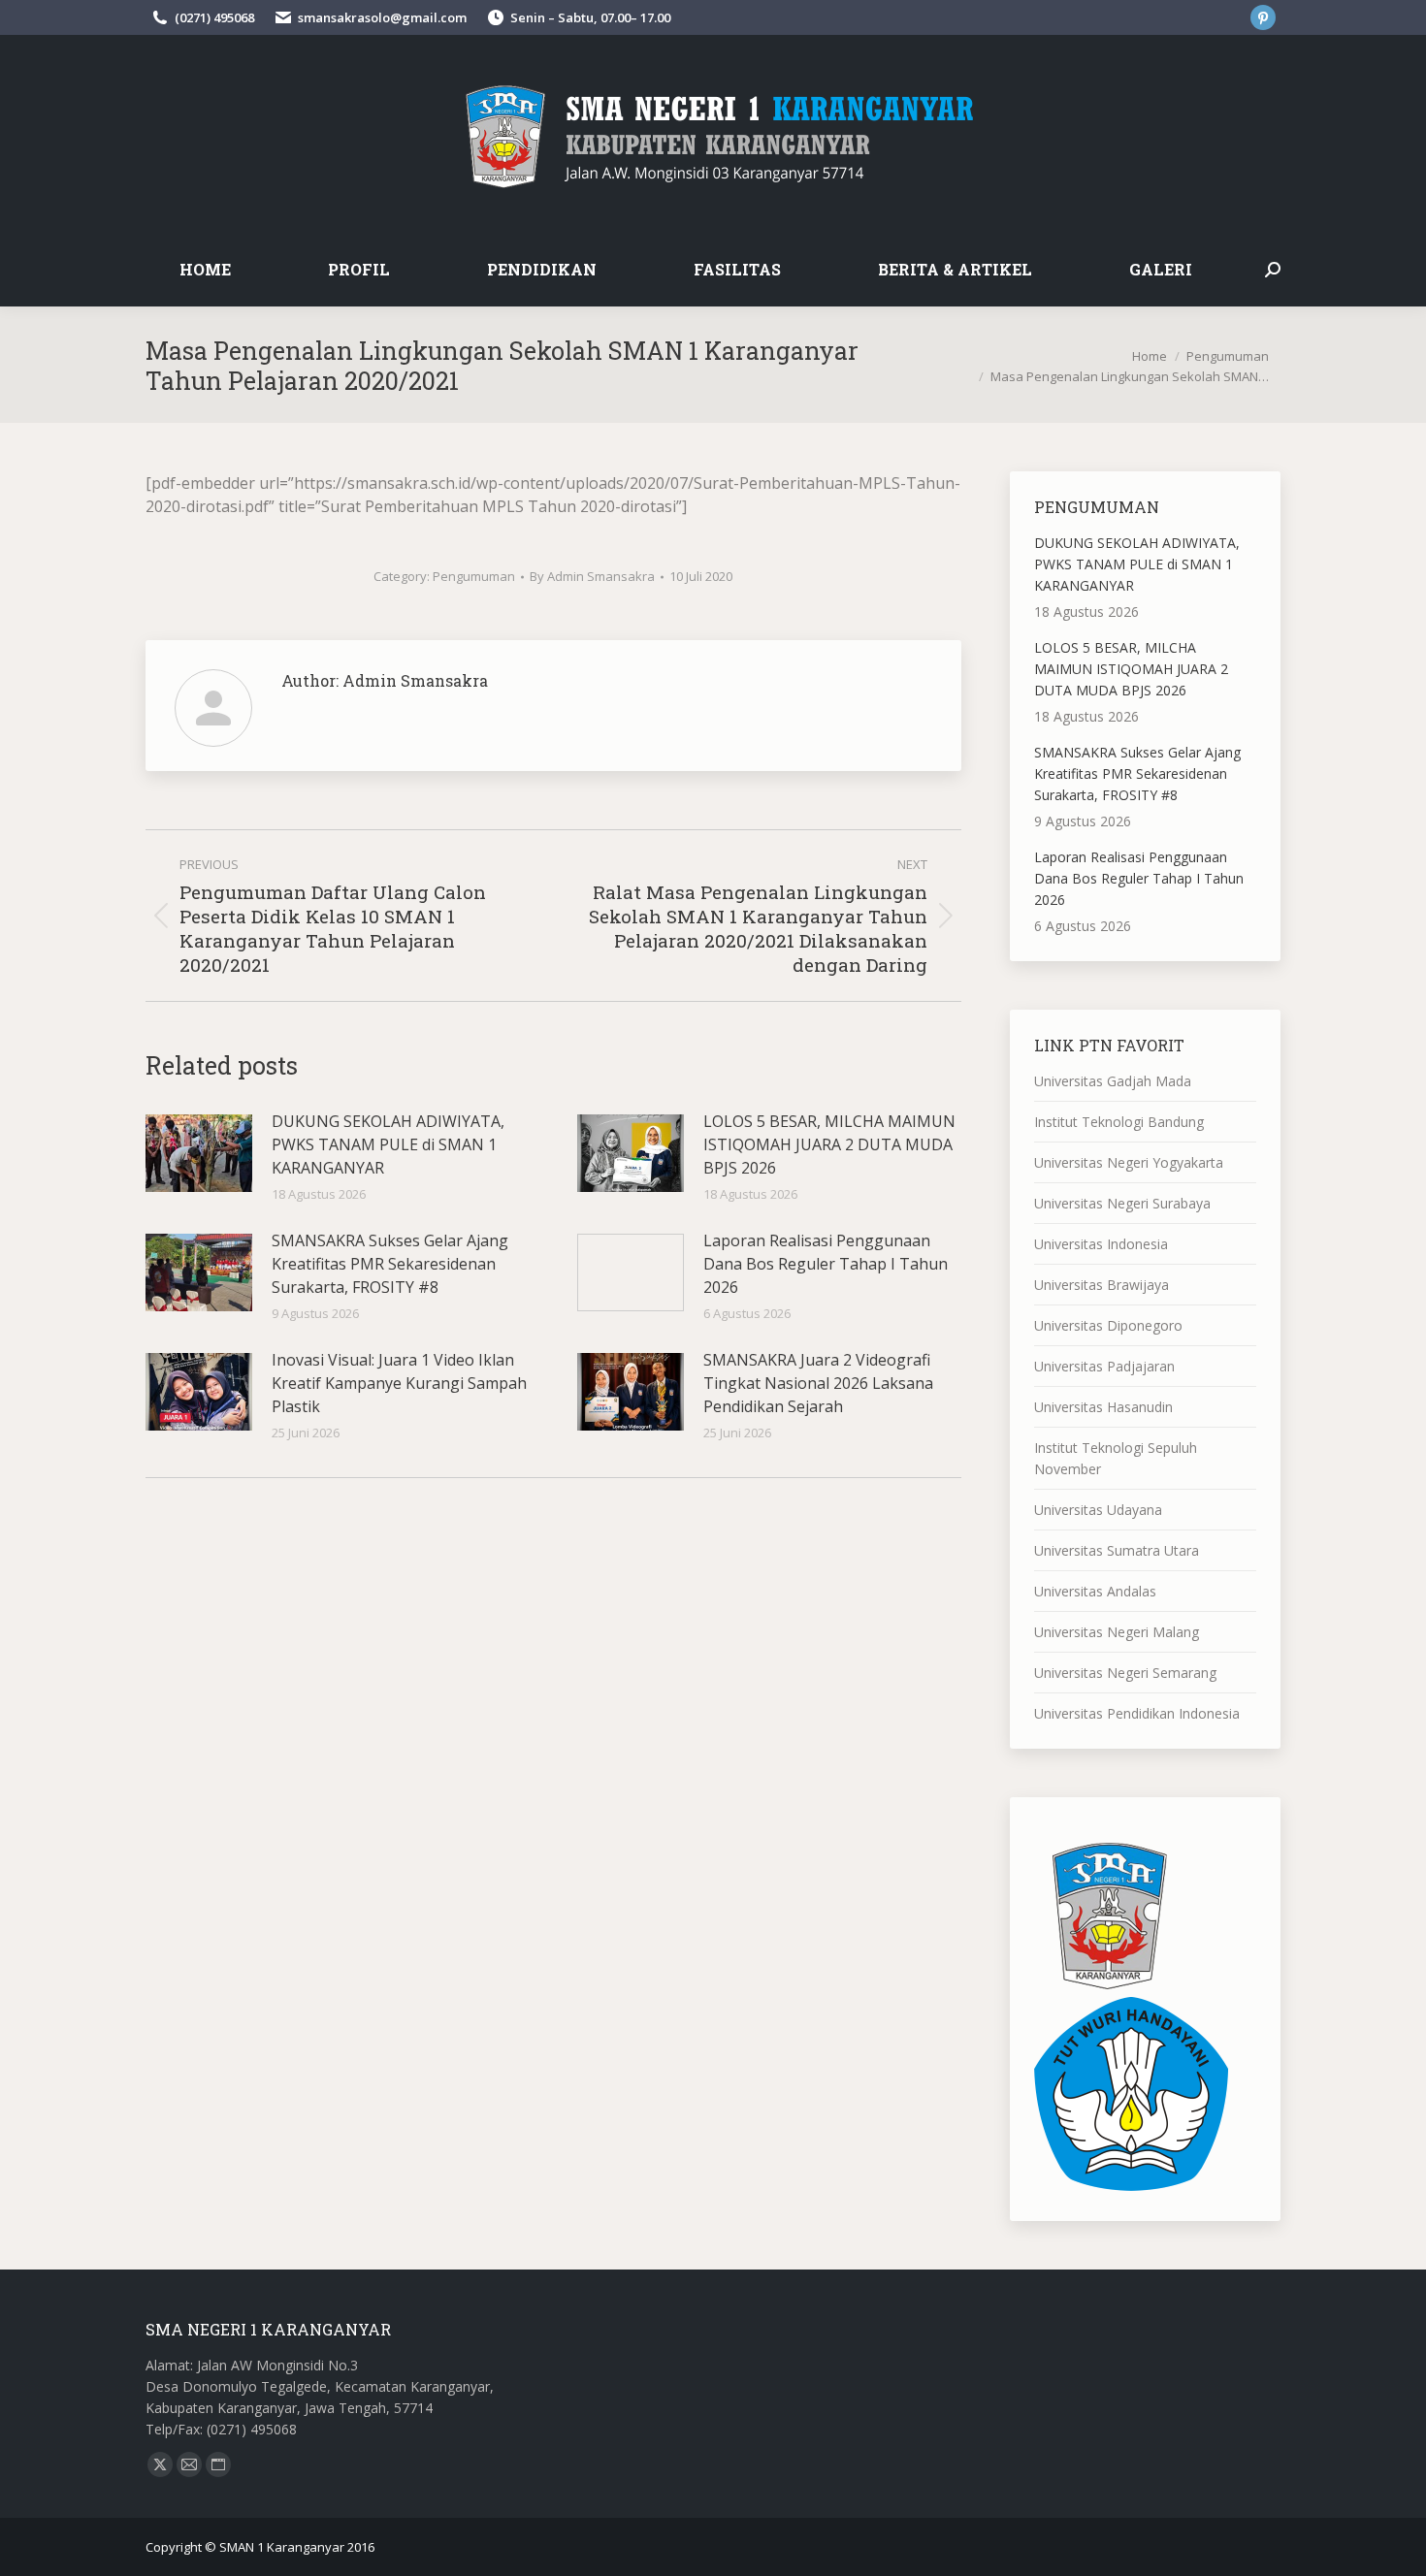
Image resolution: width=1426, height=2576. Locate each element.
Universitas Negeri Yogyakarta (1129, 1162)
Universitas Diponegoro (1108, 1325)
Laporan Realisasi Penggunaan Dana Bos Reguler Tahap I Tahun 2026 (826, 1264)
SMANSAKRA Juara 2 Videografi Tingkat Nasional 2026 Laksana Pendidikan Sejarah (818, 1383)
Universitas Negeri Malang (1117, 1632)
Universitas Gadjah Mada (1113, 1081)
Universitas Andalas (1095, 1591)
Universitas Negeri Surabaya (1122, 1203)
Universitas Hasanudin (1103, 1407)
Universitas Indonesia (1101, 1244)
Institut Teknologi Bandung (1119, 1122)
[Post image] (199, 1153)
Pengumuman (474, 576)
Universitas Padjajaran (1104, 1366)
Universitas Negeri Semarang (1125, 1673)
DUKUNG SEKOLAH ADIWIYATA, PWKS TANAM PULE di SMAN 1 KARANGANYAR (388, 1144)
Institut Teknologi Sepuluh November (1116, 1458)
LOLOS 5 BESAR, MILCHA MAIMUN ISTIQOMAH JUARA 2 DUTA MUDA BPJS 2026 (829, 1144)
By (592, 576)
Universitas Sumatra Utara (1117, 1550)
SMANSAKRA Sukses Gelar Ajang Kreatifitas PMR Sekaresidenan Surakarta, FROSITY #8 (390, 1264)
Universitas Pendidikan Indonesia (1137, 1713)
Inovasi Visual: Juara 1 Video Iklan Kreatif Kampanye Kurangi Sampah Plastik (399, 1383)
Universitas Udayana (1098, 1510)
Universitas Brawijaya (1102, 1285)
